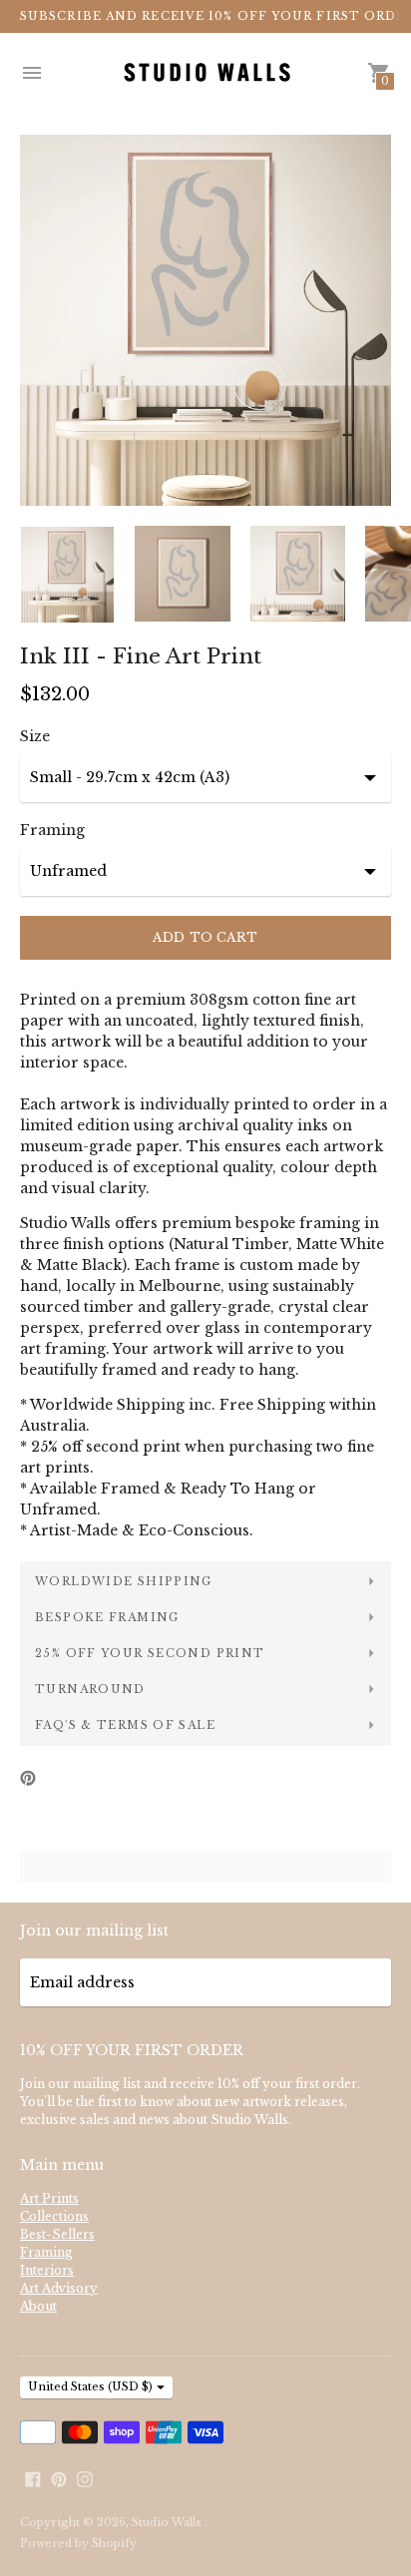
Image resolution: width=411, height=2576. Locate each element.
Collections (54, 2216)
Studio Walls (168, 2522)
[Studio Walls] (205, 73)
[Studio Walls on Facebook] (33, 2478)
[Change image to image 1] (67, 575)
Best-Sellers (57, 2234)
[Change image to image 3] (298, 574)
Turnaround (90, 1689)
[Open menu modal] (32, 73)
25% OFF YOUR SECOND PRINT (150, 1653)
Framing (52, 830)
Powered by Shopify (78, 2543)
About (38, 2306)
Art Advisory (59, 2288)
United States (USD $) (90, 2386)
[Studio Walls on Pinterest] (59, 2478)
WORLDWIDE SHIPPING (124, 1581)
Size (35, 736)
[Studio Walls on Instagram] (85, 2478)
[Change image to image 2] (182, 574)
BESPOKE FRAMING (107, 1617)
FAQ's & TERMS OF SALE (125, 1725)
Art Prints (49, 2198)
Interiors (47, 2270)
